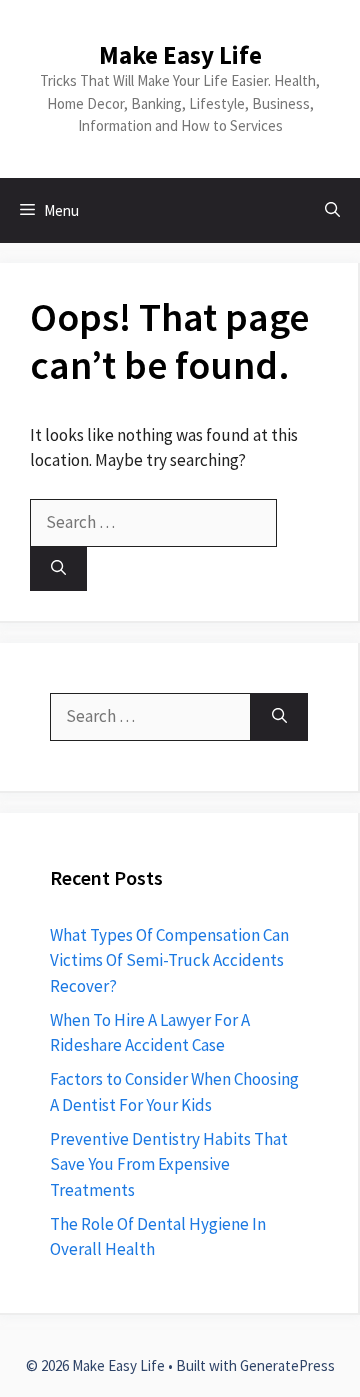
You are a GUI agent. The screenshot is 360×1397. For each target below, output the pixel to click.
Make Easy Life (180, 55)
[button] (332, 210)
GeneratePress (287, 1365)
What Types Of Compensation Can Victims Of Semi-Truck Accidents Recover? (169, 960)
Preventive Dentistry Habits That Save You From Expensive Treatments (169, 1164)
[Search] (58, 569)
